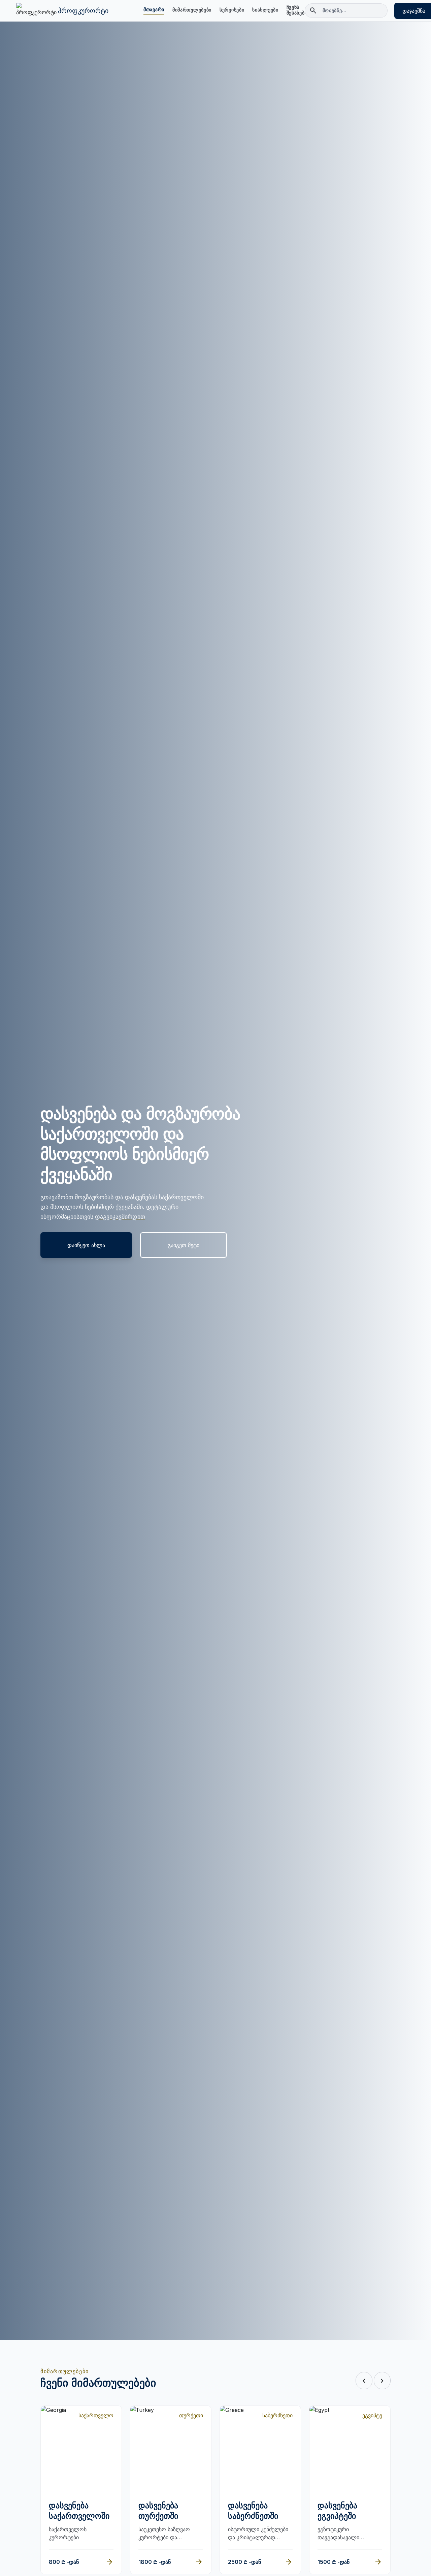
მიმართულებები (192, 10)
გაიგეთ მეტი (184, 1245)
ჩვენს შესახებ (296, 10)
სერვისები (232, 10)
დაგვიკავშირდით (120, 1217)
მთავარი (154, 9)
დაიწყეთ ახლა (86, 1245)
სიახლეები (265, 10)
